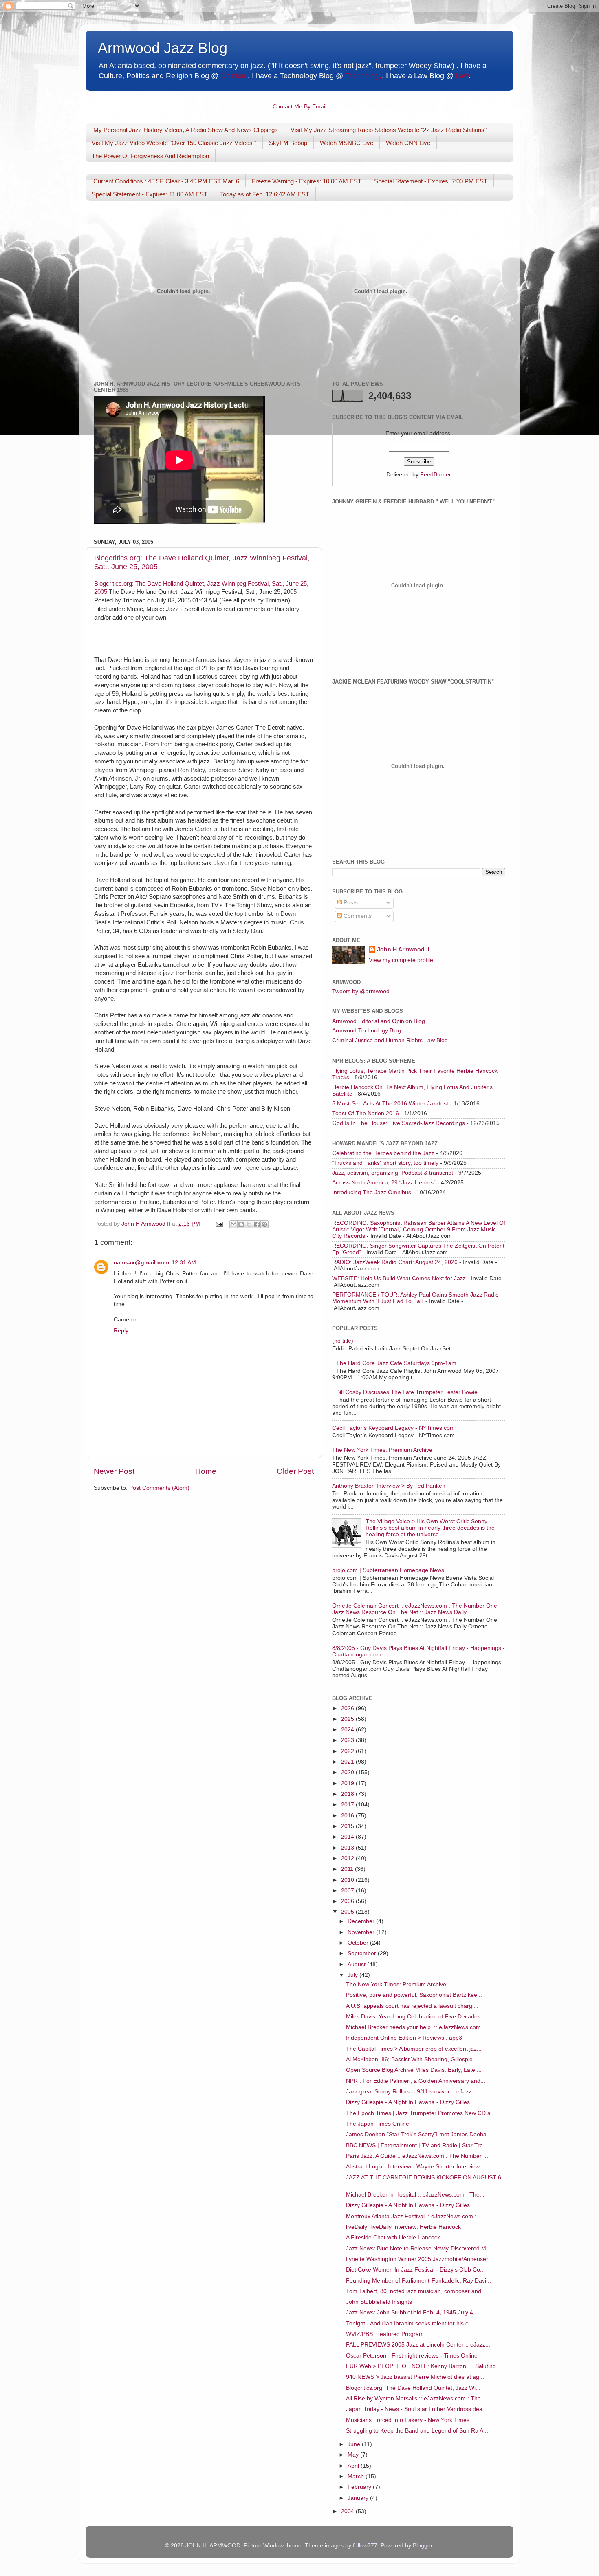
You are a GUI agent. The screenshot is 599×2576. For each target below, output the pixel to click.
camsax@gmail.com (141, 1263)
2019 (348, 1783)
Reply (121, 1331)
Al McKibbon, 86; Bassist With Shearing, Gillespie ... (413, 2059)
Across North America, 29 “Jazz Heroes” (384, 1183)
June (355, 2444)
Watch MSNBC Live (347, 143)
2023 (348, 1740)
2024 (348, 1730)
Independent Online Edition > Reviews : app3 (404, 2038)
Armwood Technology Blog (367, 1031)
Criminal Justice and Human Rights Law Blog (390, 1040)
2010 (348, 1880)
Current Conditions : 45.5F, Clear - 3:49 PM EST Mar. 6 (166, 181)
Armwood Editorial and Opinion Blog (379, 1021)
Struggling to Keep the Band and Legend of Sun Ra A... (417, 2431)
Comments (357, 916)
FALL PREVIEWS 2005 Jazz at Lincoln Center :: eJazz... (418, 2345)
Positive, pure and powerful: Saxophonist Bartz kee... (414, 1995)
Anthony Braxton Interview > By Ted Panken (389, 1486)
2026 (348, 1708)
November (362, 1932)
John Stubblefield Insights (379, 2302)
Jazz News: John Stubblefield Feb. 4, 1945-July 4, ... (414, 2312)
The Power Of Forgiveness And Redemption (150, 156)
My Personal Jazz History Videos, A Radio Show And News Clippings (186, 130)
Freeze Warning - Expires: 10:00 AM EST (307, 181)
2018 (348, 1794)
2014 (348, 1837)
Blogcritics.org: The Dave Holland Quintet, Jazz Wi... (413, 2388)
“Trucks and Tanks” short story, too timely (385, 1163)
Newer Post (114, 1471)
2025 (348, 1719)
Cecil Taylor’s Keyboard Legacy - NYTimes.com (393, 1428)
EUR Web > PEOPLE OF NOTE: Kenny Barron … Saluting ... (424, 2366)
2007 (348, 1891)
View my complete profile (401, 960)
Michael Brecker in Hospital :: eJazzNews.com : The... (415, 2195)
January (359, 2498)
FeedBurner (436, 475)
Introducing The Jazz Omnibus (372, 1192)
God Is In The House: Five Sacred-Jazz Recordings (399, 1123)
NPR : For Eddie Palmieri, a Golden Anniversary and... (416, 2081)
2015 (348, 1826)
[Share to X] (249, 1224)
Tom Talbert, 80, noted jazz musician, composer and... (416, 2291)
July (353, 1975)
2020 (348, 1772)
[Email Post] (219, 1224)
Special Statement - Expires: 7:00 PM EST (431, 181)
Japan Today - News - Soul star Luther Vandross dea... (417, 2409)
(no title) (343, 1341)
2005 (348, 1912)
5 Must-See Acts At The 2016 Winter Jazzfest (390, 1104)
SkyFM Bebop (288, 143)
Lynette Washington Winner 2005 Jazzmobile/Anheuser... (419, 2259)
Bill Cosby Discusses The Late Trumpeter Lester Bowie (407, 1392)
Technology (363, 76)
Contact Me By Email (299, 107)
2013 (348, 1848)
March (357, 2476)
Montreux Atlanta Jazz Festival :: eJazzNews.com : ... (414, 2216)
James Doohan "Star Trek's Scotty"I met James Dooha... (419, 2134)
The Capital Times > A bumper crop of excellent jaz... (414, 2049)
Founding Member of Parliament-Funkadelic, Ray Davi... (418, 2281)
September (363, 1953)
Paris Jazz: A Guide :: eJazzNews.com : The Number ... (417, 2156)
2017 (348, 1805)
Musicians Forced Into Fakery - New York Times (408, 2420)
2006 (348, 1901)
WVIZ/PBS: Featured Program (385, 2334)
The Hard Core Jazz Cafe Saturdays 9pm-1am (396, 1363)
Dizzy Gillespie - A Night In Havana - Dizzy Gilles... (410, 2102)
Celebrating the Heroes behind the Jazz (383, 1153)
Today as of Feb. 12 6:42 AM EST (265, 194)
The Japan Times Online (378, 2124)
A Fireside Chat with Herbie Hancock (393, 2237)
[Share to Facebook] (257, 1224)
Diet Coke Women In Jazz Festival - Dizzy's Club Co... (415, 2270)
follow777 (365, 2546)
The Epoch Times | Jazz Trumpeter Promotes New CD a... (421, 2113)
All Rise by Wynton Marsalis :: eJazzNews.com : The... (416, 2398)
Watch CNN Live (408, 143)
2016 (348, 1816)
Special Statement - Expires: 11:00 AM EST (150, 194)
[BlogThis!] (241, 1224)
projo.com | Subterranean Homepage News (388, 1570)
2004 (348, 2511)
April (354, 2466)
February (360, 2487)
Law (462, 76)
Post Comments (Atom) (159, 1488)
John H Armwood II (403, 949)
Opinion (233, 76)
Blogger (423, 2546)
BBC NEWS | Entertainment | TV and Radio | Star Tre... (417, 2145)
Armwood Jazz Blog (163, 48)
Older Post (295, 1471)
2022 (348, 1751)
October (359, 1943)
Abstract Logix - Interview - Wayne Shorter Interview (413, 2167)
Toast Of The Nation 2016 (366, 1113)
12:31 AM (184, 1263)
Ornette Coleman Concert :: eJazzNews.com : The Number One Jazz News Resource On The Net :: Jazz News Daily (415, 1609)
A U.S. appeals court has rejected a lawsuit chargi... (412, 2006)
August (357, 1964)
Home (206, 1471)
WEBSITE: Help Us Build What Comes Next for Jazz (399, 1278)
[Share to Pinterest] (264, 1224)
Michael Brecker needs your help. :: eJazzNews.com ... (417, 2027)
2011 (348, 1869)
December (362, 1921)
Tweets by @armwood (361, 991)
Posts (350, 903)
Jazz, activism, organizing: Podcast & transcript (393, 1173)
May (354, 2455)
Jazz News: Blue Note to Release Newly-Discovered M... (418, 2248)
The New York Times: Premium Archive (382, 1450)
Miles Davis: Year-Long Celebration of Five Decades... (416, 2017)
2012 (348, 1858)
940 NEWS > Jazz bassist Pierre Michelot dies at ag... (415, 2377)
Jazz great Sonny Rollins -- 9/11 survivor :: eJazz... (411, 2092)
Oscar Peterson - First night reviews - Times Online (412, 2356)
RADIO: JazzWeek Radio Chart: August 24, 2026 (395, 1262)
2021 (348, 1762)
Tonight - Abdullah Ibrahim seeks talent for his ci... (410, 2323)
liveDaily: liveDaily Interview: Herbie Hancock (403, 2227)
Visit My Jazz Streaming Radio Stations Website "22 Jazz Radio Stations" (389, 130)
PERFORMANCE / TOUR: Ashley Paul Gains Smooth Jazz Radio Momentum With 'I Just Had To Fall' (415, 1298)
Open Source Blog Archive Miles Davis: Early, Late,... (414, 2070)
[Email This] (233, 1224)
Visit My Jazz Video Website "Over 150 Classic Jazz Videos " (174, 143)
